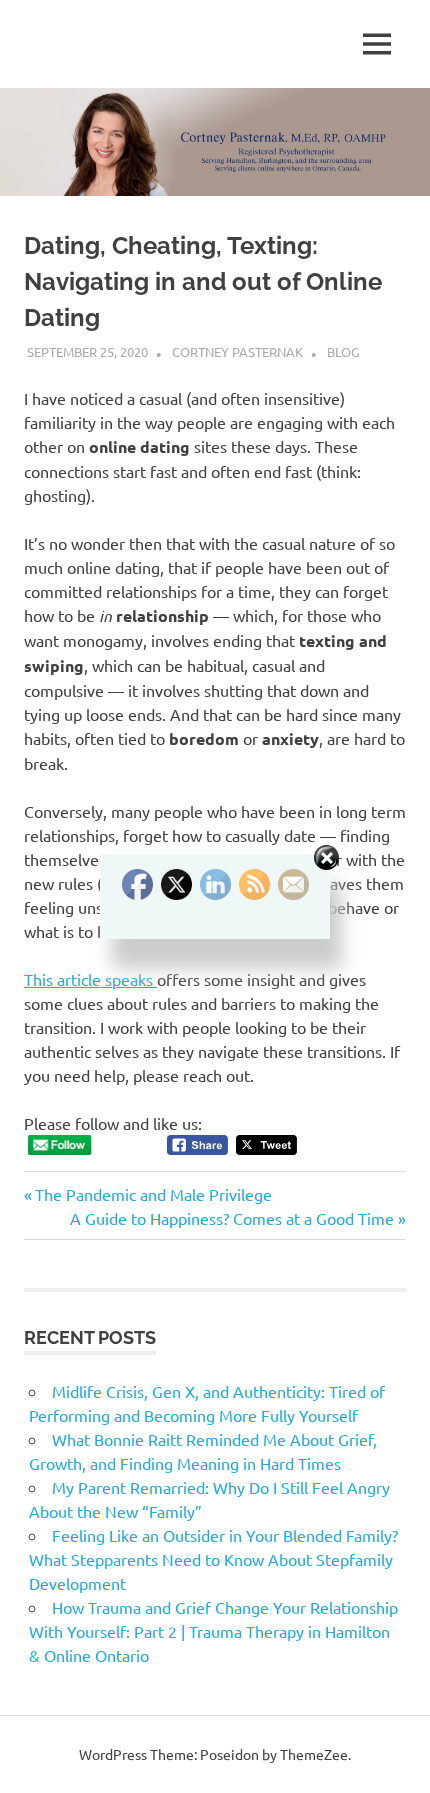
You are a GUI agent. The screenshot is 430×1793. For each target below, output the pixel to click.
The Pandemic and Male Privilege (153, 1194)
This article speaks (90, 979)
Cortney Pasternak (237, 351)
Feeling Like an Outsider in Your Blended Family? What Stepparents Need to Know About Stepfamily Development (213, 1559)
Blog (343, 351)
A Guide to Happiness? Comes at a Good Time (232, 1218)
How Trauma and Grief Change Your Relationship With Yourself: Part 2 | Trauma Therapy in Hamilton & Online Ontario (213, 1631)
